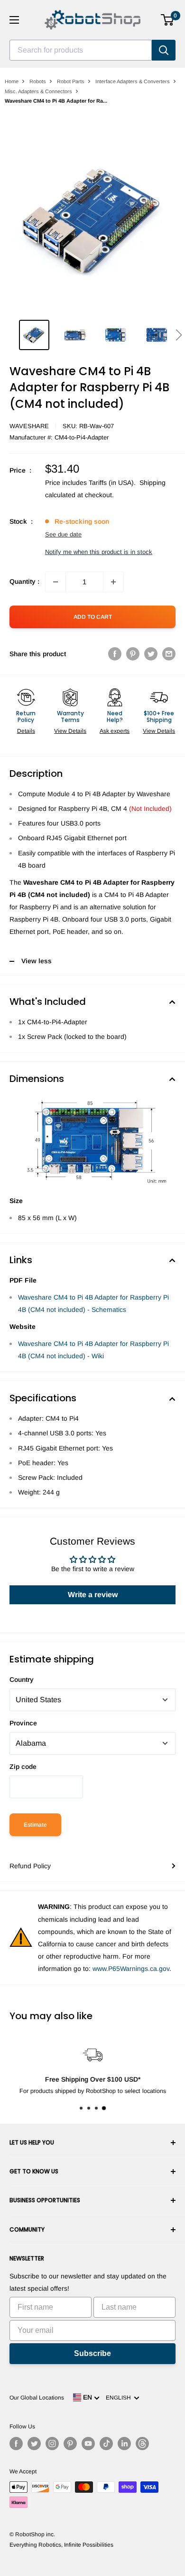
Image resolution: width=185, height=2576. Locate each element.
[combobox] (81, 50)
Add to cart (93, 617)
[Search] (164, 50)
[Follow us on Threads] (142, 2444)
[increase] (113, 582)
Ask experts (115, 731)
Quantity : (24, 581)
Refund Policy (30, 1866)
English (120, 2398)
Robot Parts (71, 81)
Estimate (35, 1825)
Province (23, 1723)
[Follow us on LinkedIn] (124, 2444)
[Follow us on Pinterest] (70, 2444)
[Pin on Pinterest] (133, 654)
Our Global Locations (37, 2398)
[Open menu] (14, 20)
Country (22, 1679)
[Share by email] (169, 654)
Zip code (23, 1767)
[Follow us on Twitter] (34, 2444)
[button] (179, 335)
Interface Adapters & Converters (133, 81)
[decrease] (55, 582)
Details (26, 731)
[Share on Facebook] (115, 654)
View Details (70, 731)
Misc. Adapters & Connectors (38, 91)
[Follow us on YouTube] (88, 2444)
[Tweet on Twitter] (151, 654)
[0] (168, 20)
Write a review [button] (93, 1595)
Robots (38, 81)
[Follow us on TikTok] (106, 2444)
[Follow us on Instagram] (52, 2444)
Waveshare (29, 426)
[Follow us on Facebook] (16, 2444)
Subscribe (92, 2353)
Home (12, 81)
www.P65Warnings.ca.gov (131, 1969)
